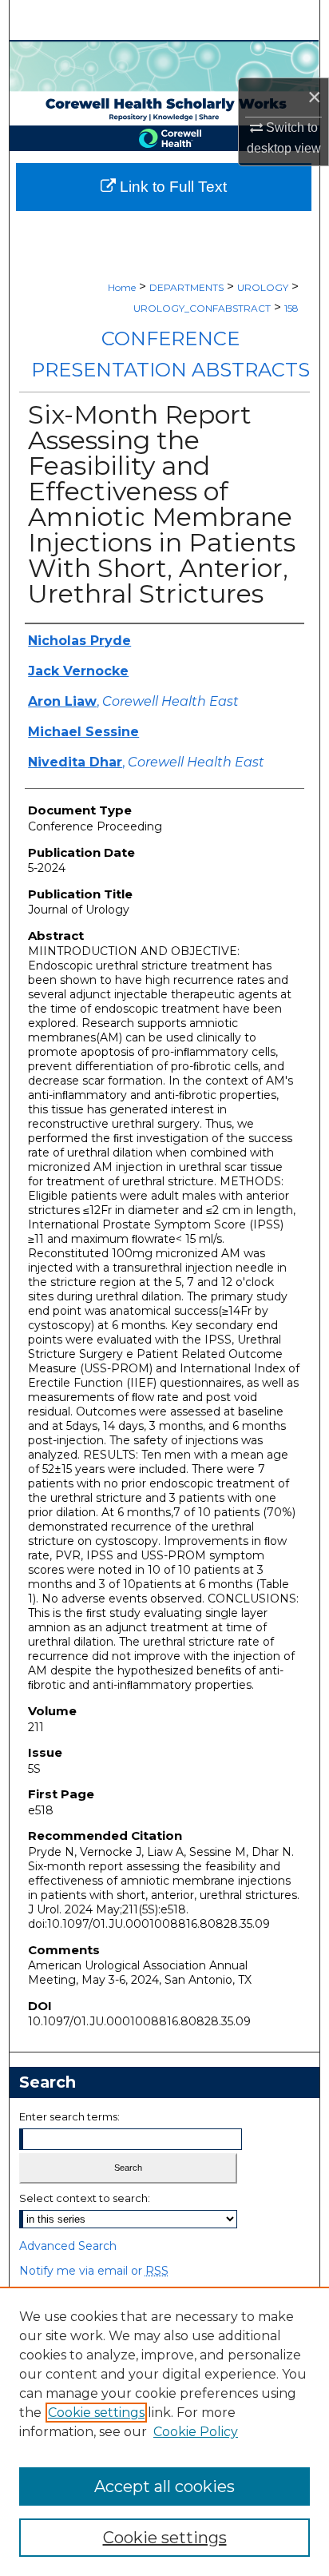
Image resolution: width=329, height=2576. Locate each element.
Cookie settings (96, 2413)
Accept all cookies (164, 2486)
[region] (164, 2431)
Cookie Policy (196, 2432)
